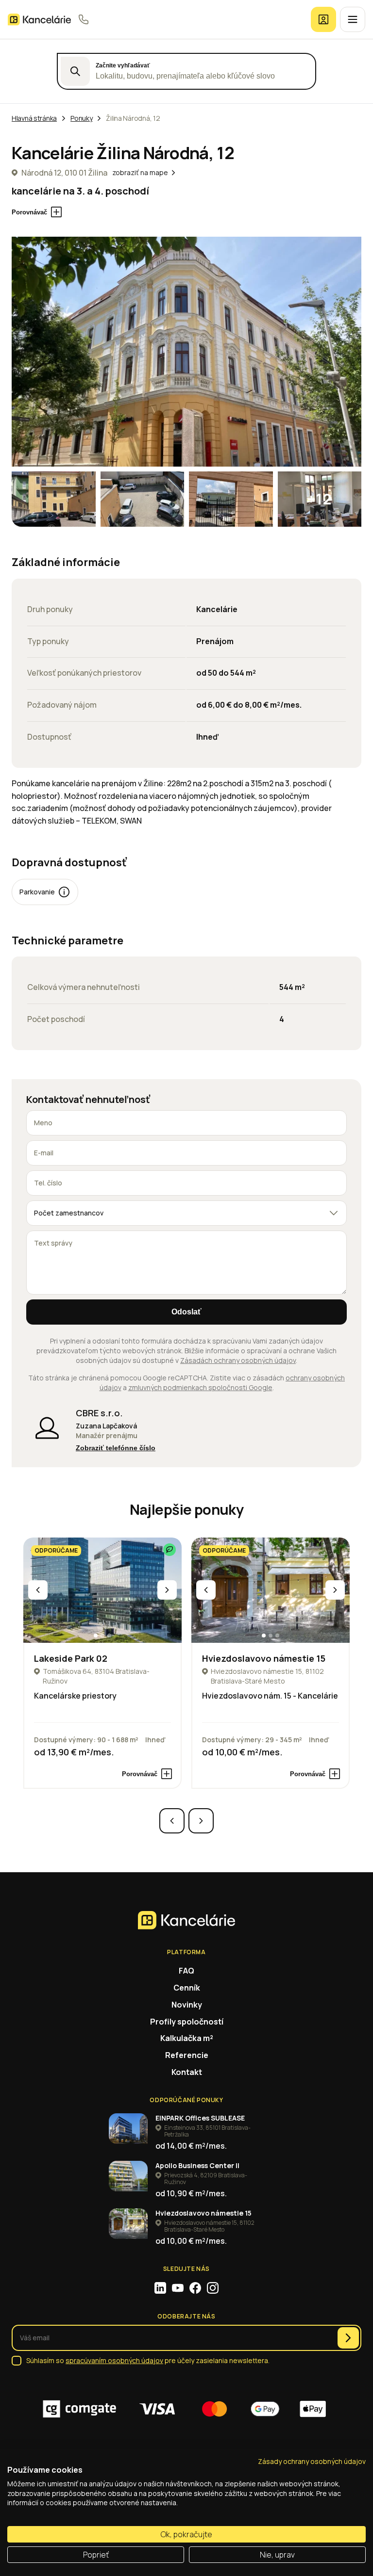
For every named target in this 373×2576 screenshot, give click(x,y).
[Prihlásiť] (323, 19)
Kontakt (187, 2072)
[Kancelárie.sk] (39, 20)
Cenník (187, 1988)
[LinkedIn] (160, 2288)
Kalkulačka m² (187, 2038)
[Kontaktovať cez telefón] (84, 19)
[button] (96, 1636)
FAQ (186, 1971)
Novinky (187, 2005)
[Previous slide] (38, 1590)
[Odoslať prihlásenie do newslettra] (348, 2338)
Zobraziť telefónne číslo (116, 1448)
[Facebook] (195, 2288)
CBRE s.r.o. (99, 1413)
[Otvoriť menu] (353, 19)
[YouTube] (178, 2288)
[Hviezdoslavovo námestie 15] (271, 1590)
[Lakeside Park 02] (102, 1590)
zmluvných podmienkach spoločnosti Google (200, 1387)
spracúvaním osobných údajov (114, 2360)
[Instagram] (213, 2288)
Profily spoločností (187, 2022)
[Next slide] (167, 1590)
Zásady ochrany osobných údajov (312, 2461)
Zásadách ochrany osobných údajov (238, 1360)
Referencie (187, 2055)
